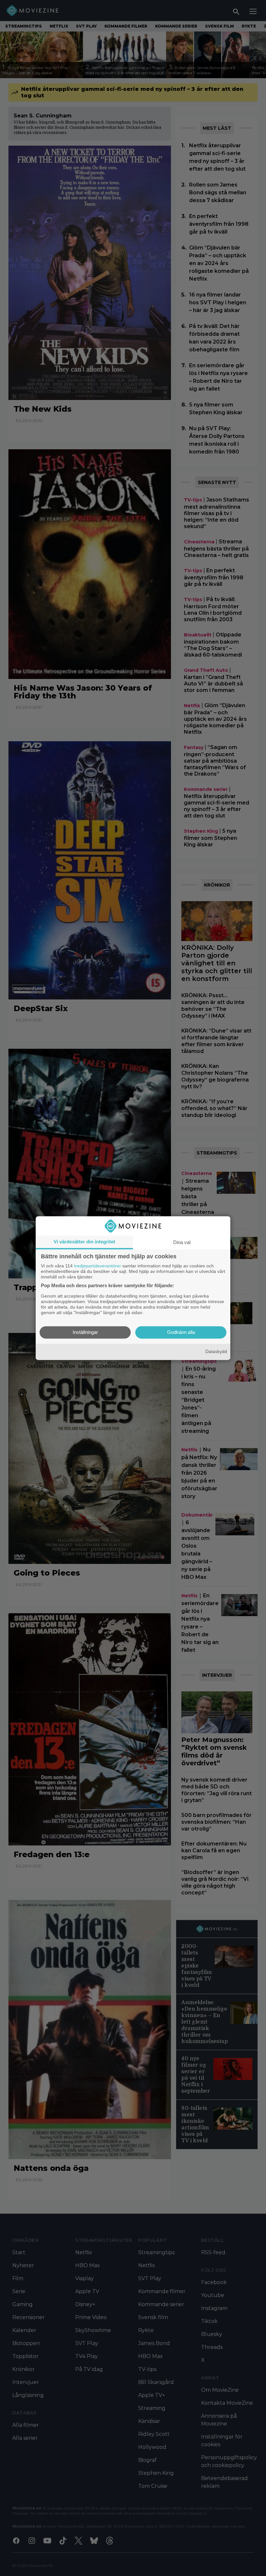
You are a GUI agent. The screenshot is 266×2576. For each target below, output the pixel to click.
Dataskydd (216, 1352)
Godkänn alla (181, 1332)
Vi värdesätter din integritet (84, 1242)
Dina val (182, 1242)
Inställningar (85, 1332)
